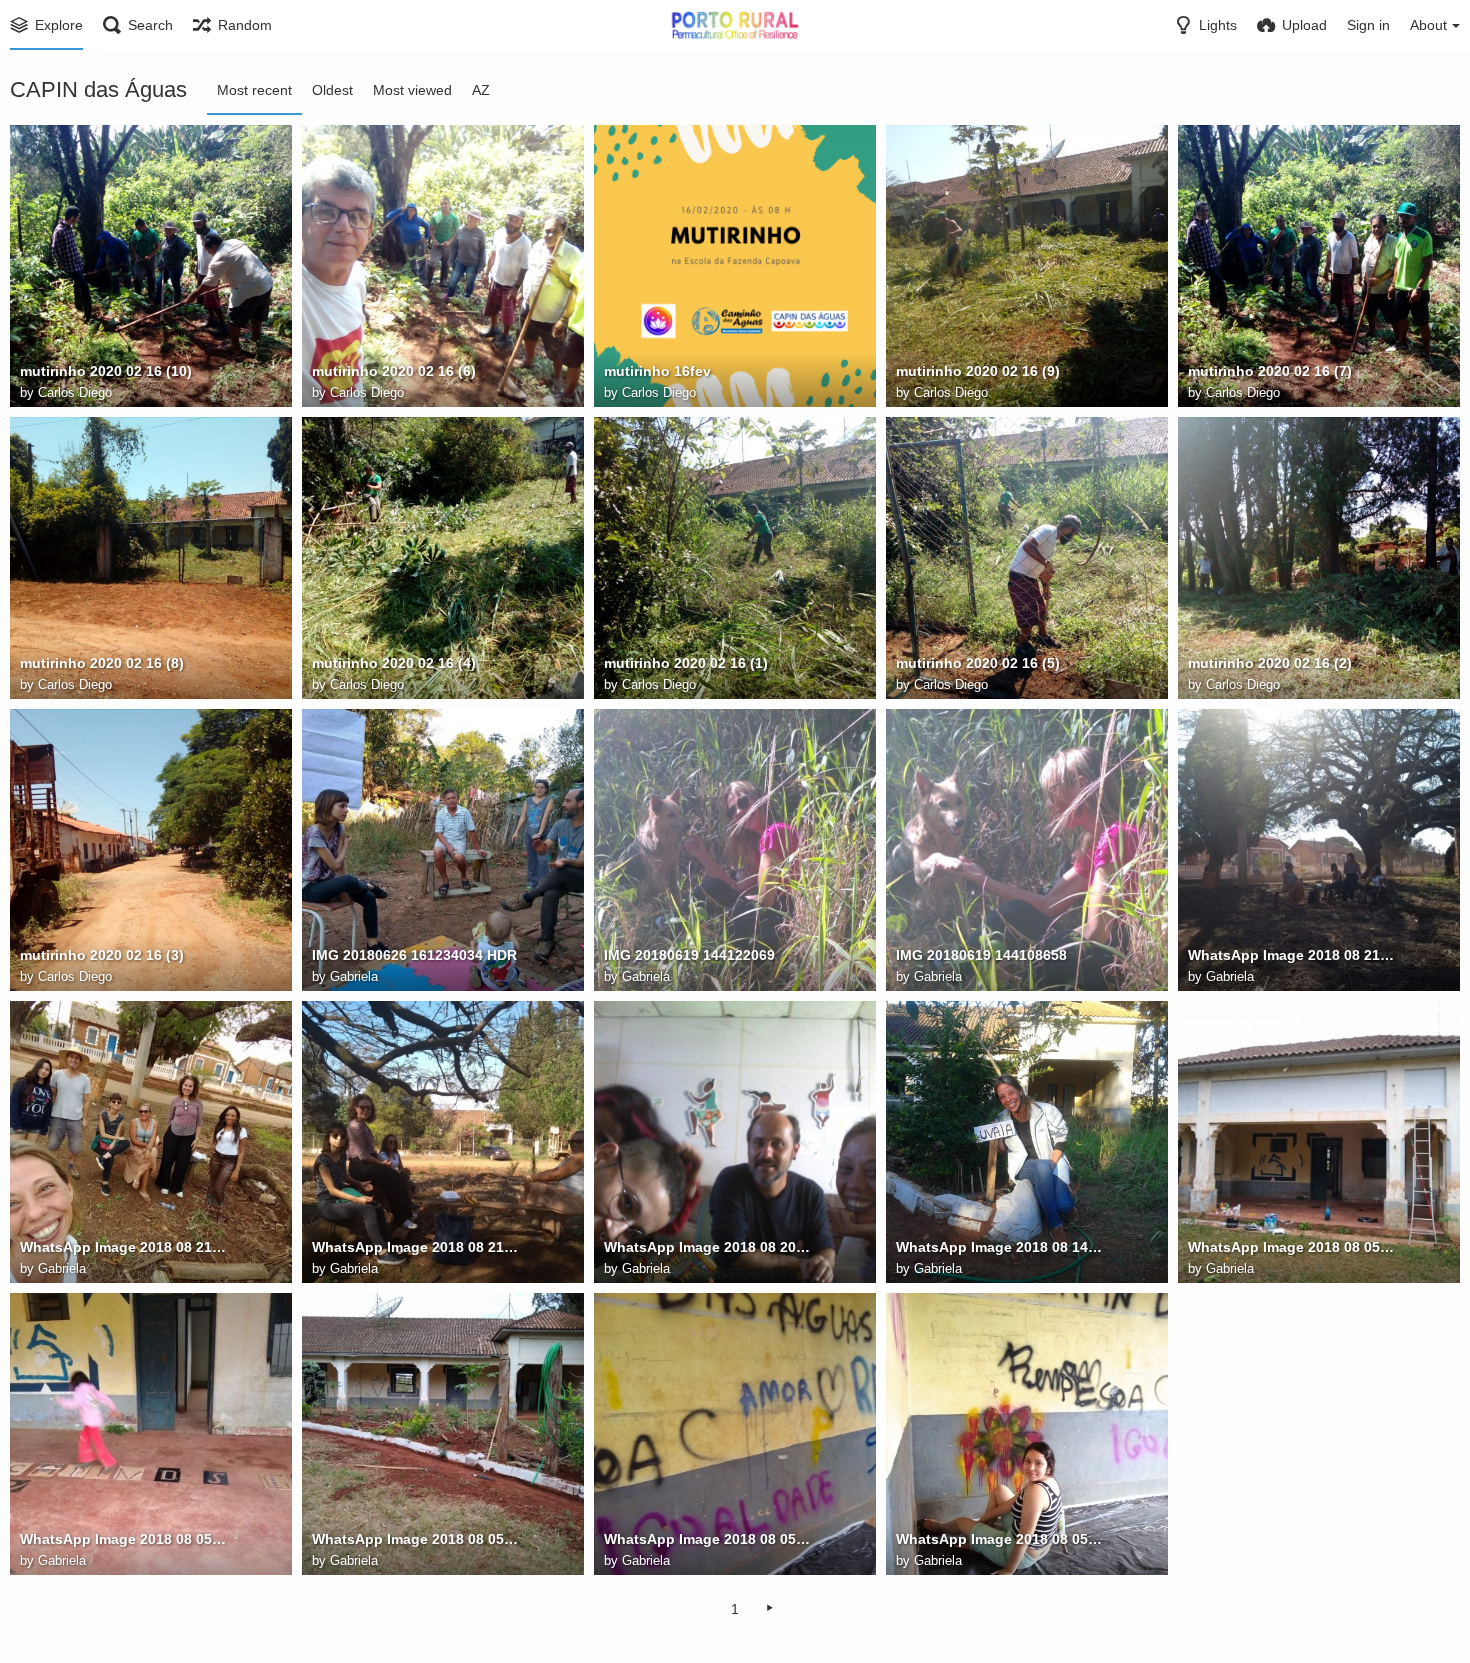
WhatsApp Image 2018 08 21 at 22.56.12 (417, 1247)
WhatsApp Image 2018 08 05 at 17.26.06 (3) (1001, 1539)
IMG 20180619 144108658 (981, 955)
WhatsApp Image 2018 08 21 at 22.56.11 (125, 1247)
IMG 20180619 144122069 (689, 955)
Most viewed (412, 90)
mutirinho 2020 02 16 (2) (1270, 663)
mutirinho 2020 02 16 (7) (1270, 371)
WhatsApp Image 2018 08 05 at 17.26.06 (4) (709, 1539)
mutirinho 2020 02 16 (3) (102, 955)
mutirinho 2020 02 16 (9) (978, 371)
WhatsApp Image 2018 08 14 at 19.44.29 (1001, 1247)
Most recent (254, 90)
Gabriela (354, 976)
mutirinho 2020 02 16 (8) (102, 663)
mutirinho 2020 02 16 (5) (978, 663)
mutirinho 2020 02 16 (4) (394, 663)
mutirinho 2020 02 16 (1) (686, 663)
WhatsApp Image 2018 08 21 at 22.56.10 (1293, 955)
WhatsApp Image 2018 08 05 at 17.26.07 (1293, 1247)
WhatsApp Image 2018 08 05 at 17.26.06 (417, 1539)
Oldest (332, 90)
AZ (481, 90)
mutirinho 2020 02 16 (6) (394, 371)
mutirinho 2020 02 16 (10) (106, 371)
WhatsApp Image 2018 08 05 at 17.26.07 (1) (125, 1539)
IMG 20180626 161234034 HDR (414, 955)
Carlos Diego (75, 392)
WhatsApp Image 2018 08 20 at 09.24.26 (709, 1247)
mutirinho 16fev (657, 371)
